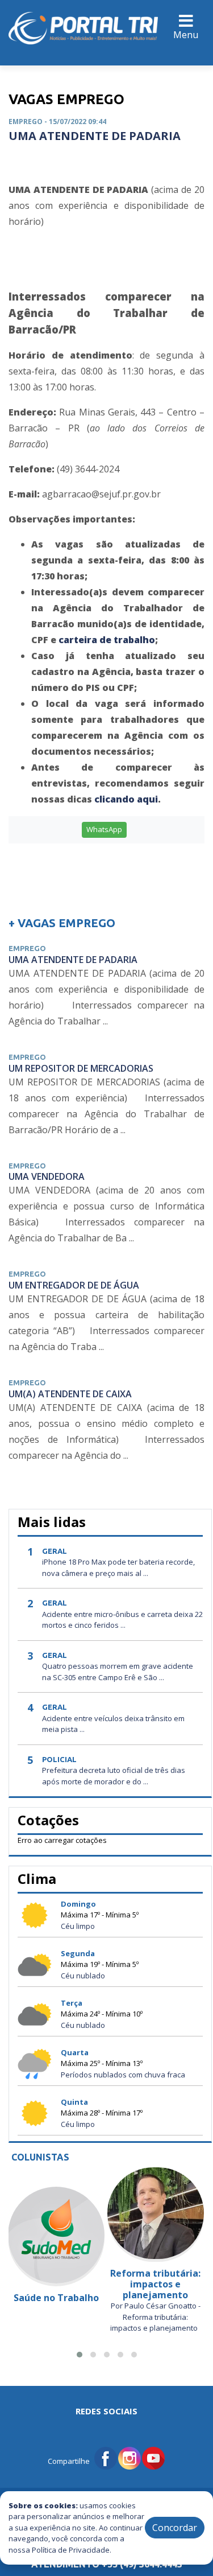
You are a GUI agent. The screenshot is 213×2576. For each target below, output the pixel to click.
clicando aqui (126, 799)
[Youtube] (153, 2457)
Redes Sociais (106, 2411)
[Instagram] (130, 2457)
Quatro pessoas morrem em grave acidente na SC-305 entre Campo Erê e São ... (118, 1672)
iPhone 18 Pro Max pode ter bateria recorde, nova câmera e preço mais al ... (118, 1567)
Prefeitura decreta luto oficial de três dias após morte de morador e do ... (114, 1776)
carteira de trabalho (107, 640)
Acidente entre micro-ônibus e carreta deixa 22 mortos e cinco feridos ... (122, 1620)
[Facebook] (106, 2457)
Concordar (175, 2528)
